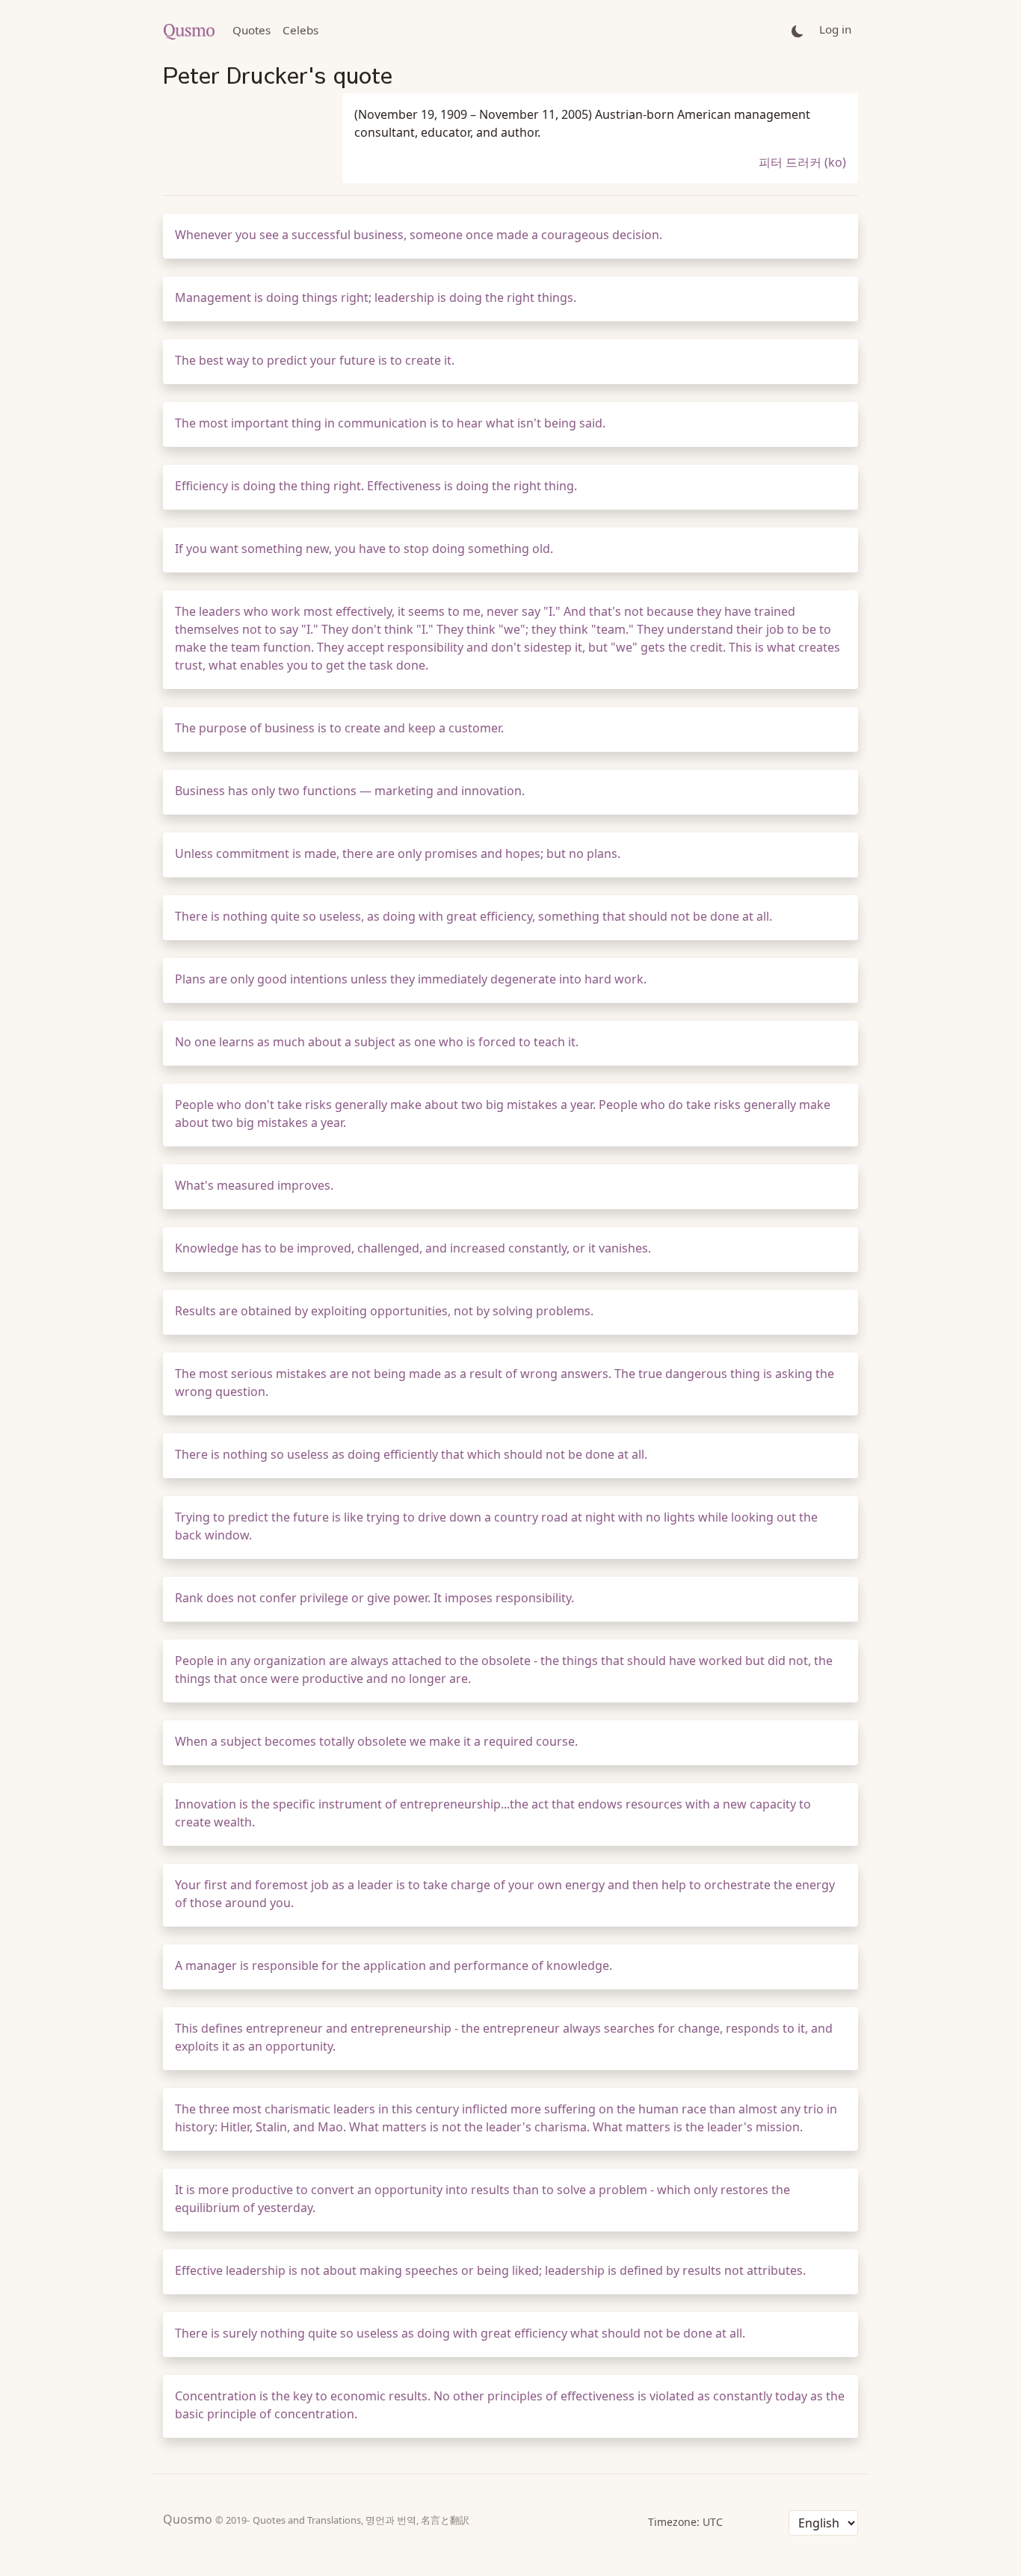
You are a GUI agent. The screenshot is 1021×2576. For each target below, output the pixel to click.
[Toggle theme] (798, 30)
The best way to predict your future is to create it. (315, 360)
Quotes (252, 30)
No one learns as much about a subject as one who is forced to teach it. (377, 1042)
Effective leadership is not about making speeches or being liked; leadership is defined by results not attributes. (490, 2270)
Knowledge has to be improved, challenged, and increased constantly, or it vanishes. (413, 1248)
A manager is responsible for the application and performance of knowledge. (394, 1965)
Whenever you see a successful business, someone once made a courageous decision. (419, 235)
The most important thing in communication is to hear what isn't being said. (390, 423)
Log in (835, 29)
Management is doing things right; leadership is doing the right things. (376, 297)
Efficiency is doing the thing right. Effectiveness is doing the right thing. (376, 486)
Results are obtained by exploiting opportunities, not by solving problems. (384, 1311)
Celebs (300, 30)
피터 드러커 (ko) (802, 162)
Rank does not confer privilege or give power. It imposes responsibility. (374, 1598)
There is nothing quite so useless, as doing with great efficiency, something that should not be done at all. (474, 916)
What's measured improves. (254, 1185)
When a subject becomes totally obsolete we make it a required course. (376, 1741)
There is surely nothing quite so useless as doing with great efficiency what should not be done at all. (460, 2333)
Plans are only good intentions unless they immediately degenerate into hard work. (411, 979)
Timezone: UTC (685, 2522)
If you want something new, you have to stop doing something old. (364, 549)
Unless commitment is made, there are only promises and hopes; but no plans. (398, 853)
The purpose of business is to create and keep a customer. (339, 728)
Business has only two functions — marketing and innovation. (350, 791)
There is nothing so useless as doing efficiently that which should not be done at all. (411, 1454)
